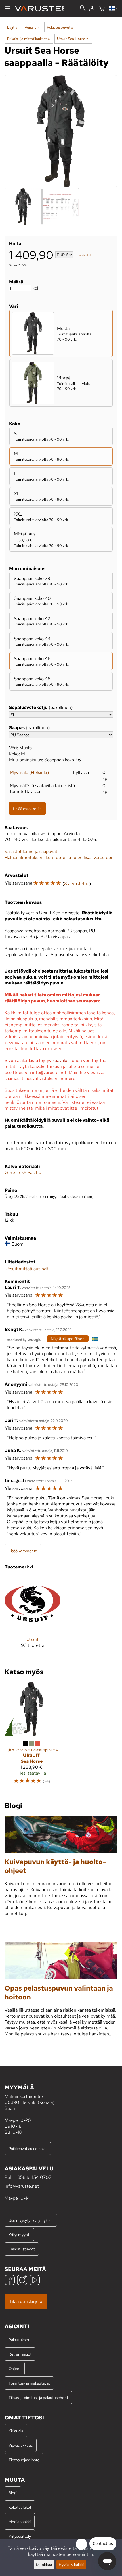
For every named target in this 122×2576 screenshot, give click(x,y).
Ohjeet (15, 2369)
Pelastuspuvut (60, 27)
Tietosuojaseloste (24, 2460)
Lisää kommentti (23, 1551)
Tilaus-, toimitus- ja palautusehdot (38, 2397)
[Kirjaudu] (92, 9)
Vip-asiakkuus (21, 2445)
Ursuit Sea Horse (73, 39)
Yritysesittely (20, 2536)
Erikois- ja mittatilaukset (29, 39)
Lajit (12, 27)
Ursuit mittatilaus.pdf (27, 1269)
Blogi (13, 2493)
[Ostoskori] (102, 9)
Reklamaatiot (20, 2354)
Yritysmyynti (19, 2234)
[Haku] (83, 9)
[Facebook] (10, 2281)
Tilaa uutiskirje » (26, 2301)
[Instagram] (22, 2281)
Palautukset (19, 2340)
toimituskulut (85, 255)
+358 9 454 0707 (33, 2177)
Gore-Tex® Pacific (23, 1172)
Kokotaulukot (20, 2507)
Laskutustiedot (22, 2249)
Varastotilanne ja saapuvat (31, 851)
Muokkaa (44, 2564)
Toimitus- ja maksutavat (29, 2383)
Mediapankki (20, 2522)
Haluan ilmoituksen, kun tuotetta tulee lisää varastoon (59, 857)
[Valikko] (7, 9)
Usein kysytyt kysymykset (31, 2220)
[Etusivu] (42, 9)
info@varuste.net (22, 2186)
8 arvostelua (77, 884)
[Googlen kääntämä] (24, 1339)
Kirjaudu (16, 2431)
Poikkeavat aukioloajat (28, 2148)
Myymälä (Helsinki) (29, 772)
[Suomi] (113, 9)
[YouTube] (35, 2281)
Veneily (32, 27)
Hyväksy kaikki (71, 2564)
